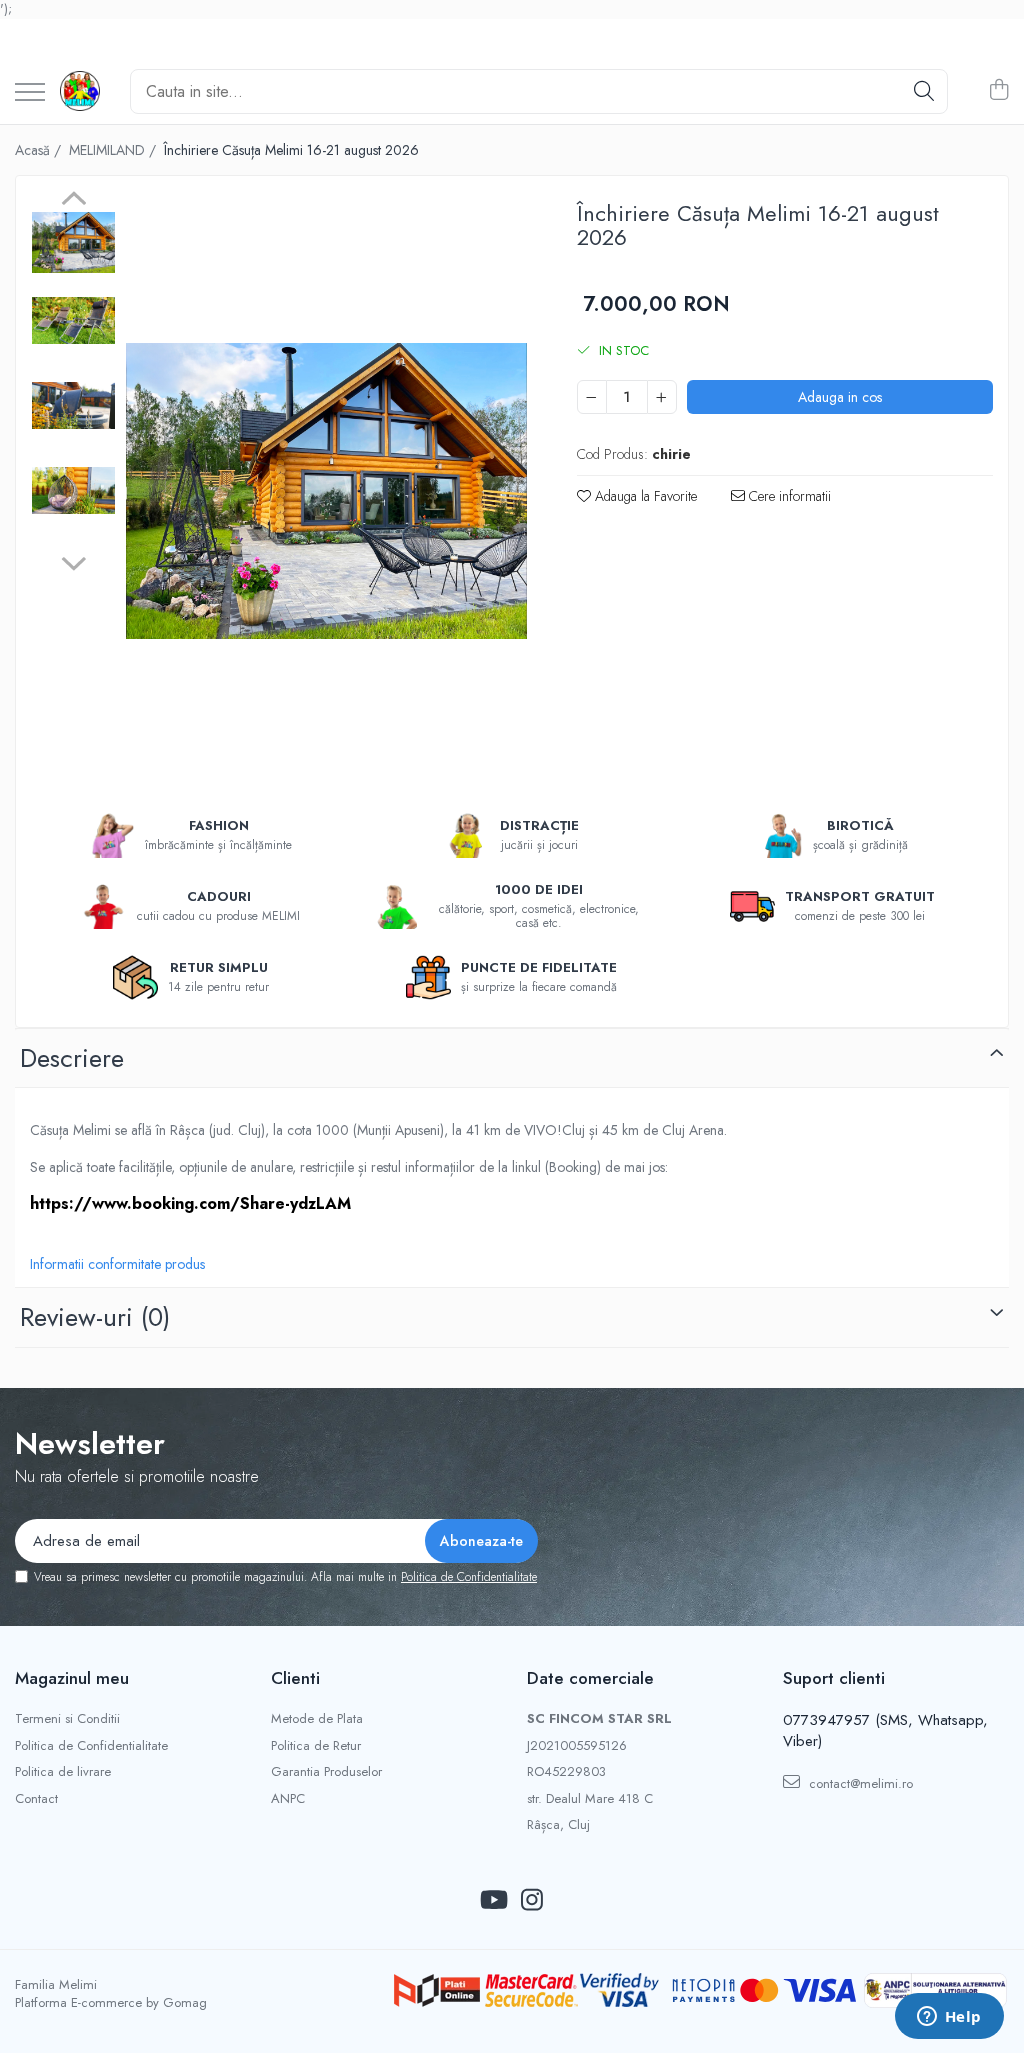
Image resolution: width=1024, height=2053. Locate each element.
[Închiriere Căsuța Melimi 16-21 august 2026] (326, 491)
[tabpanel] (326, 491)
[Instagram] (531, 1901)
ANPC (288, 1799)
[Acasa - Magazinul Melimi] (80, 91)
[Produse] (30, 93)
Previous (73, 201)
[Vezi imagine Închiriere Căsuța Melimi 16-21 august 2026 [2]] (73, 405)
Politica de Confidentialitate (469, 1577)
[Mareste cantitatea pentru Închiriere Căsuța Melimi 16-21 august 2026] (662, 397)
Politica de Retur (316, 1746)
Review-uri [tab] (95, 1317)
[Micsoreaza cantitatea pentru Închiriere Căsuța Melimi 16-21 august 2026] (592, 397)
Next (73, 561)
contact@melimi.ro (859, 1783)
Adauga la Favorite (644, 496)
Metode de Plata (317, 1719)
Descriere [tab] (72, 1058)
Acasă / (40, 150)
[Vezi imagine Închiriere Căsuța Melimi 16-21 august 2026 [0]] (73, 242)
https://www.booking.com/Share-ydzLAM (190, 1203)
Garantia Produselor (326, 1772)
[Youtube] (492, 1901)
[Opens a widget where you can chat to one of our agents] (949, 2018)
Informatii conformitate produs (117, 1264)
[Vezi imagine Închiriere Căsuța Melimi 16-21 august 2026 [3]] (73, 490)
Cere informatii (788, 496)
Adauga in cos (840, 397)
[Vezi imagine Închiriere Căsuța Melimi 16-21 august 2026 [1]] (73, 320)
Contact (36, 1799)
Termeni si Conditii (67, 1719)
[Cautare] (924, 91)
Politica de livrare (63, 1772)
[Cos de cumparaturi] (998, 91)
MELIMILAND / (114, 150)
